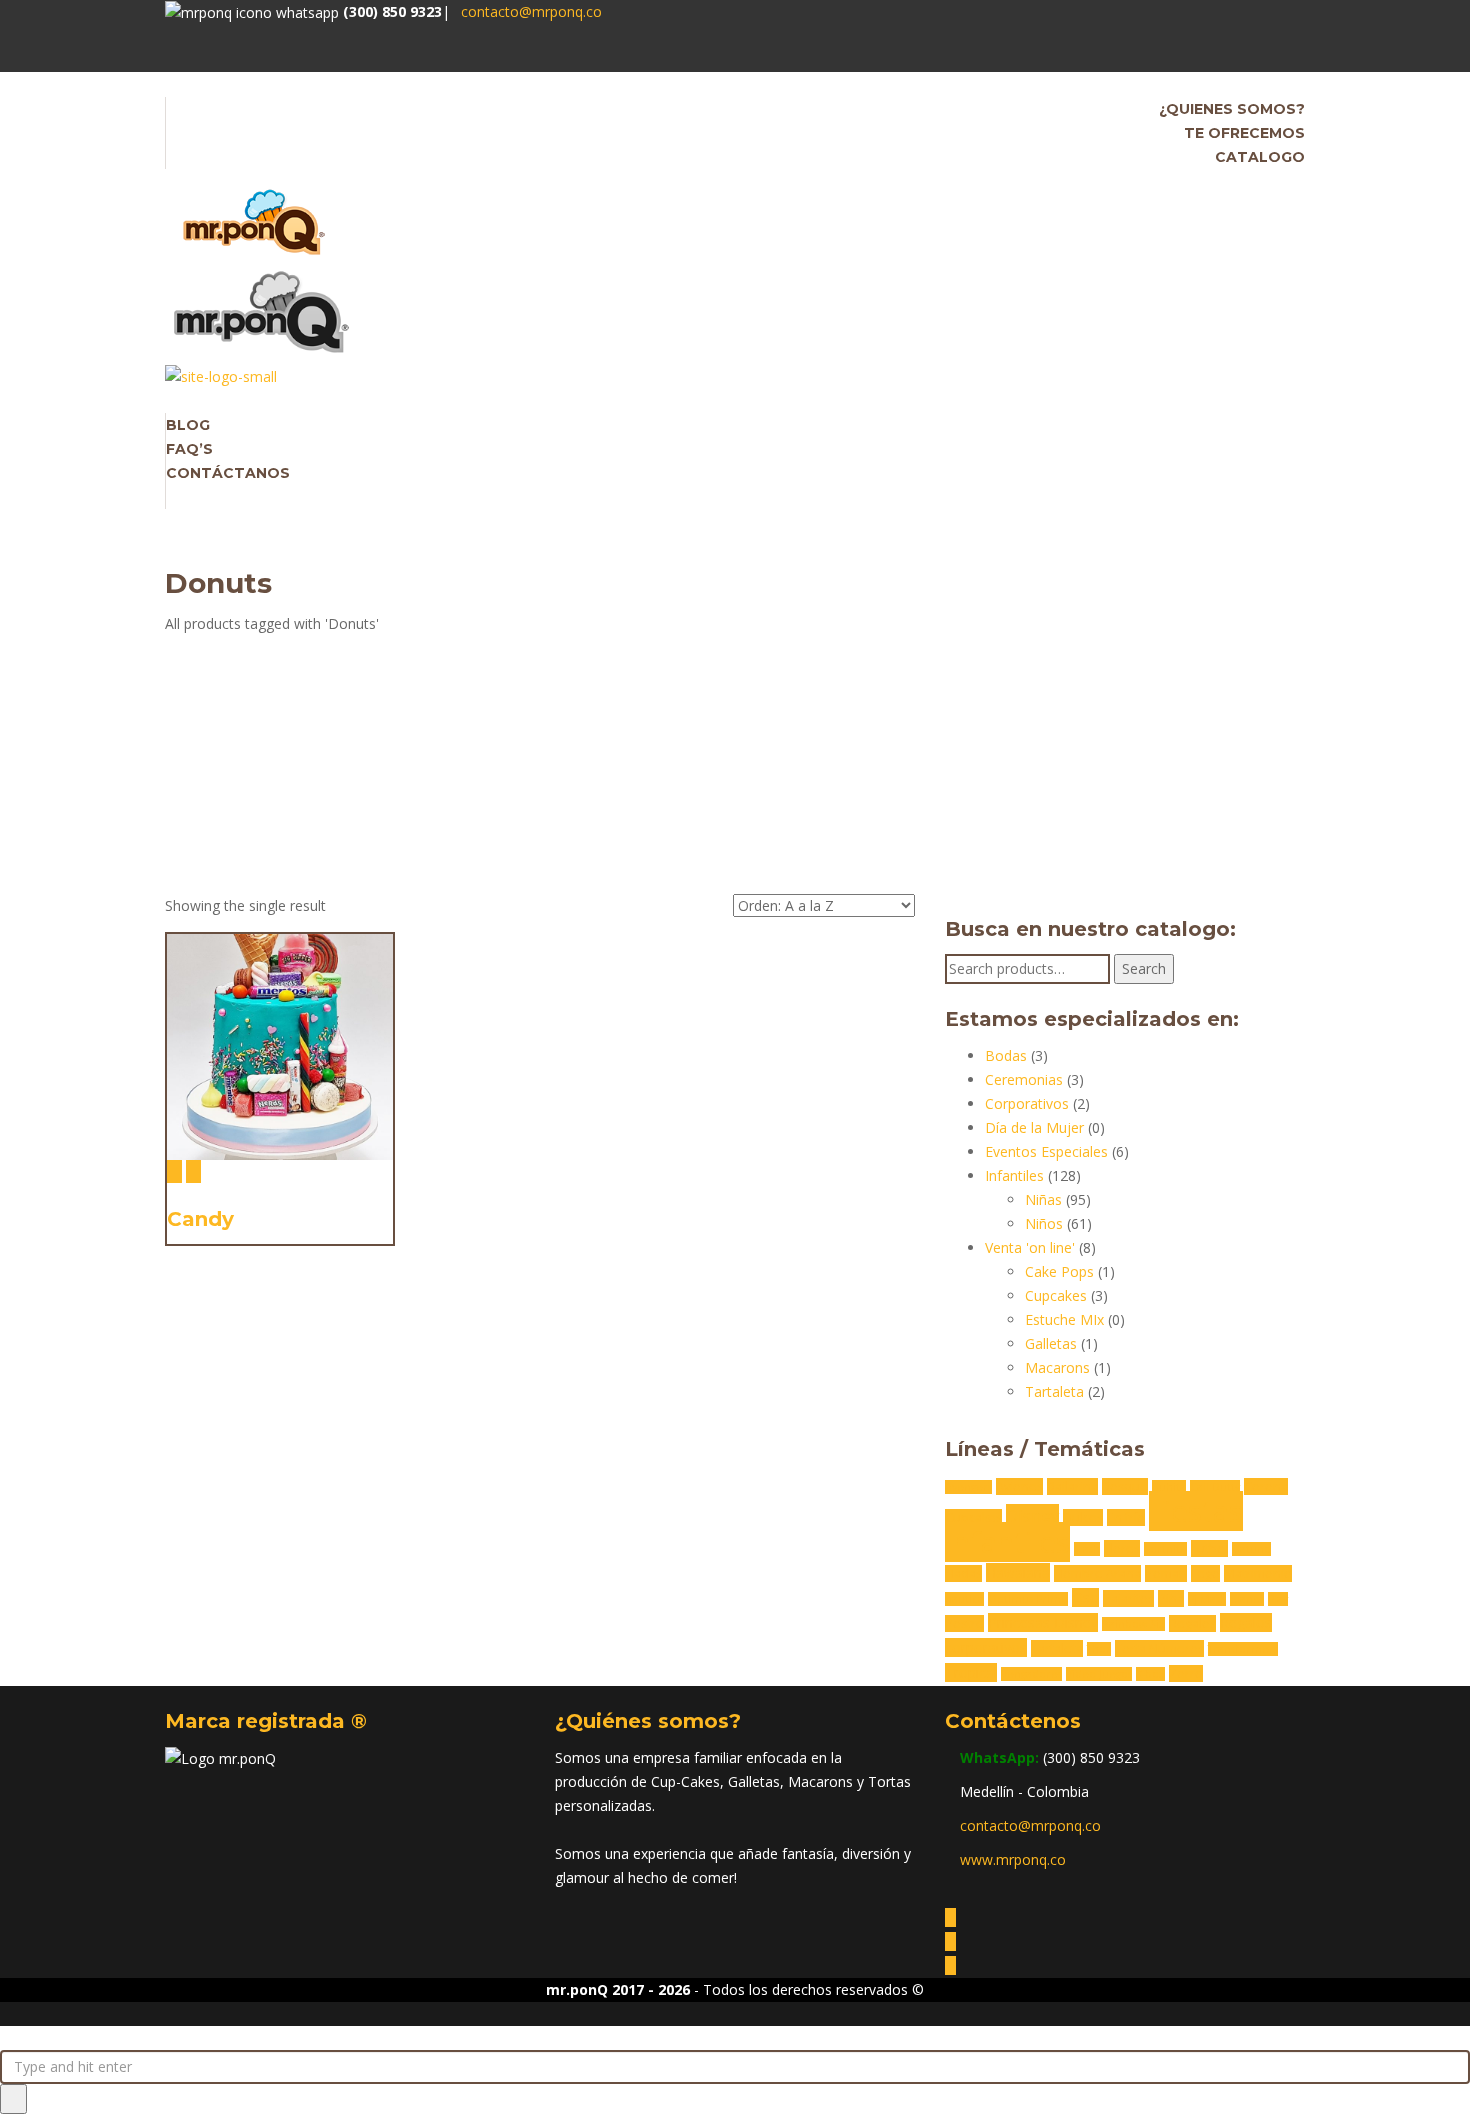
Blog (188, 425)
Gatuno (1251, 1549)
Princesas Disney (1043, 1622)
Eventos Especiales (1046, 1151)
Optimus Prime (1028, 1599)
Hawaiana (1018, 1572)
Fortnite (1165, 1549)
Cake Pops (1059, 1271)
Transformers (1243, 1649)
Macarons (1057, 1367)
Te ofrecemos (1244, 133)
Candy (200, 1219)
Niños (1044, 1223)
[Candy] (174, 1171)
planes (1247, 1599)
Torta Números (1159, 1648)
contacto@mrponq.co (531, 11)
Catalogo (1260, 157)
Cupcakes (1056, 1295)
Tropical (971, 1672)
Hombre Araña (1097, 1573)
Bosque (1125, 1486)
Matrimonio (1258, 1573)
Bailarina (1072, 1486)
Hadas (963, 1573)
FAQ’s (189, 449)
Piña (1171, 1598)
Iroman (1166, 1573)
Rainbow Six (1133, 1624)
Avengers (968, 1487)
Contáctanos (228, 473)
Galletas (1051, 1343)
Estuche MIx (1064, 1319)
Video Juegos (1099, 1674)
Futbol (1209, 1548)
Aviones (1019, 1486)
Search (1144, 968)
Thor (1099, 1649)
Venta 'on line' (1030, 1247)
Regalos (1192, 1623)
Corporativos (1027, 1103)
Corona (1266, 1486)
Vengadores (1031, 1674)
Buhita (1169, 1487)
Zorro (1186, 1673)
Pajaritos (1128, 1598)
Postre (964, 1623)
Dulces (1083, 1517)
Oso (1085, 1597)
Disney (1032, 1515)
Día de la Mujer (1034, 1127)
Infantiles (1014, 1175)
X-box (1150, 1674)
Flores (1122, 1548)
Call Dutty (1215, 1487)
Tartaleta (1054, 1391)
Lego (1205, 1573)
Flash (1087, 1549)
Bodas (1006, 1055)
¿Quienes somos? (1232, 109)
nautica (964, 1599)
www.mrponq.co (1013, 1859)
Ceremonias (1024, 1079)
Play (1278, 1599)
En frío (1126, 1517)
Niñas (1043, 1199)
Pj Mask (1207, 1599)
